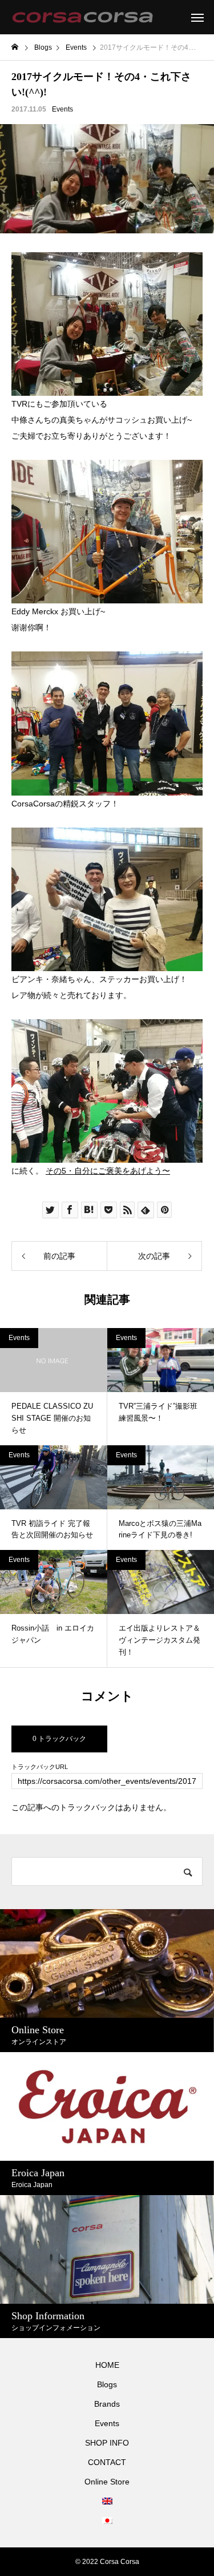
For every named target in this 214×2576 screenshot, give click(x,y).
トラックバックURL (40, 1767)
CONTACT (107, 2462)
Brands (107, 2404)
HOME (107, 2365)
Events (62, 109)
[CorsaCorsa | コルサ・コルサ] (82, 17)
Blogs (107, 2384)
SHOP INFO (107, 2443)
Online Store (107, 2482)
